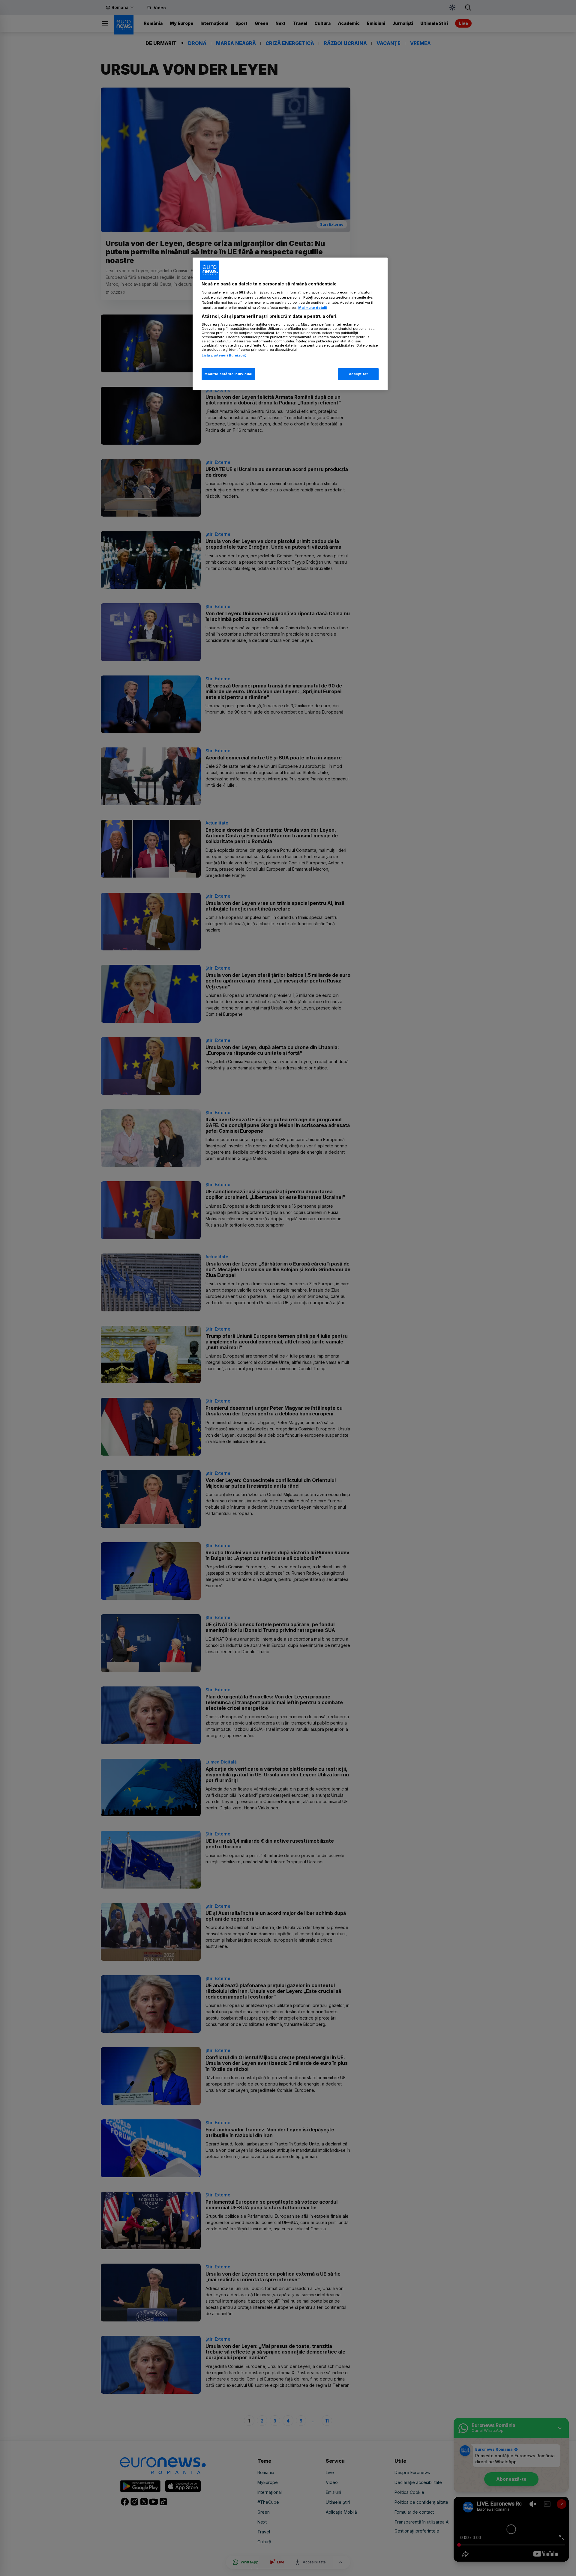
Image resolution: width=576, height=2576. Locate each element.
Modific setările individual (228, 374)
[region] (290, 324)
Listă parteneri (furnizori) (224, 355)
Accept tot (358, 374)
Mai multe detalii (312, 308)
